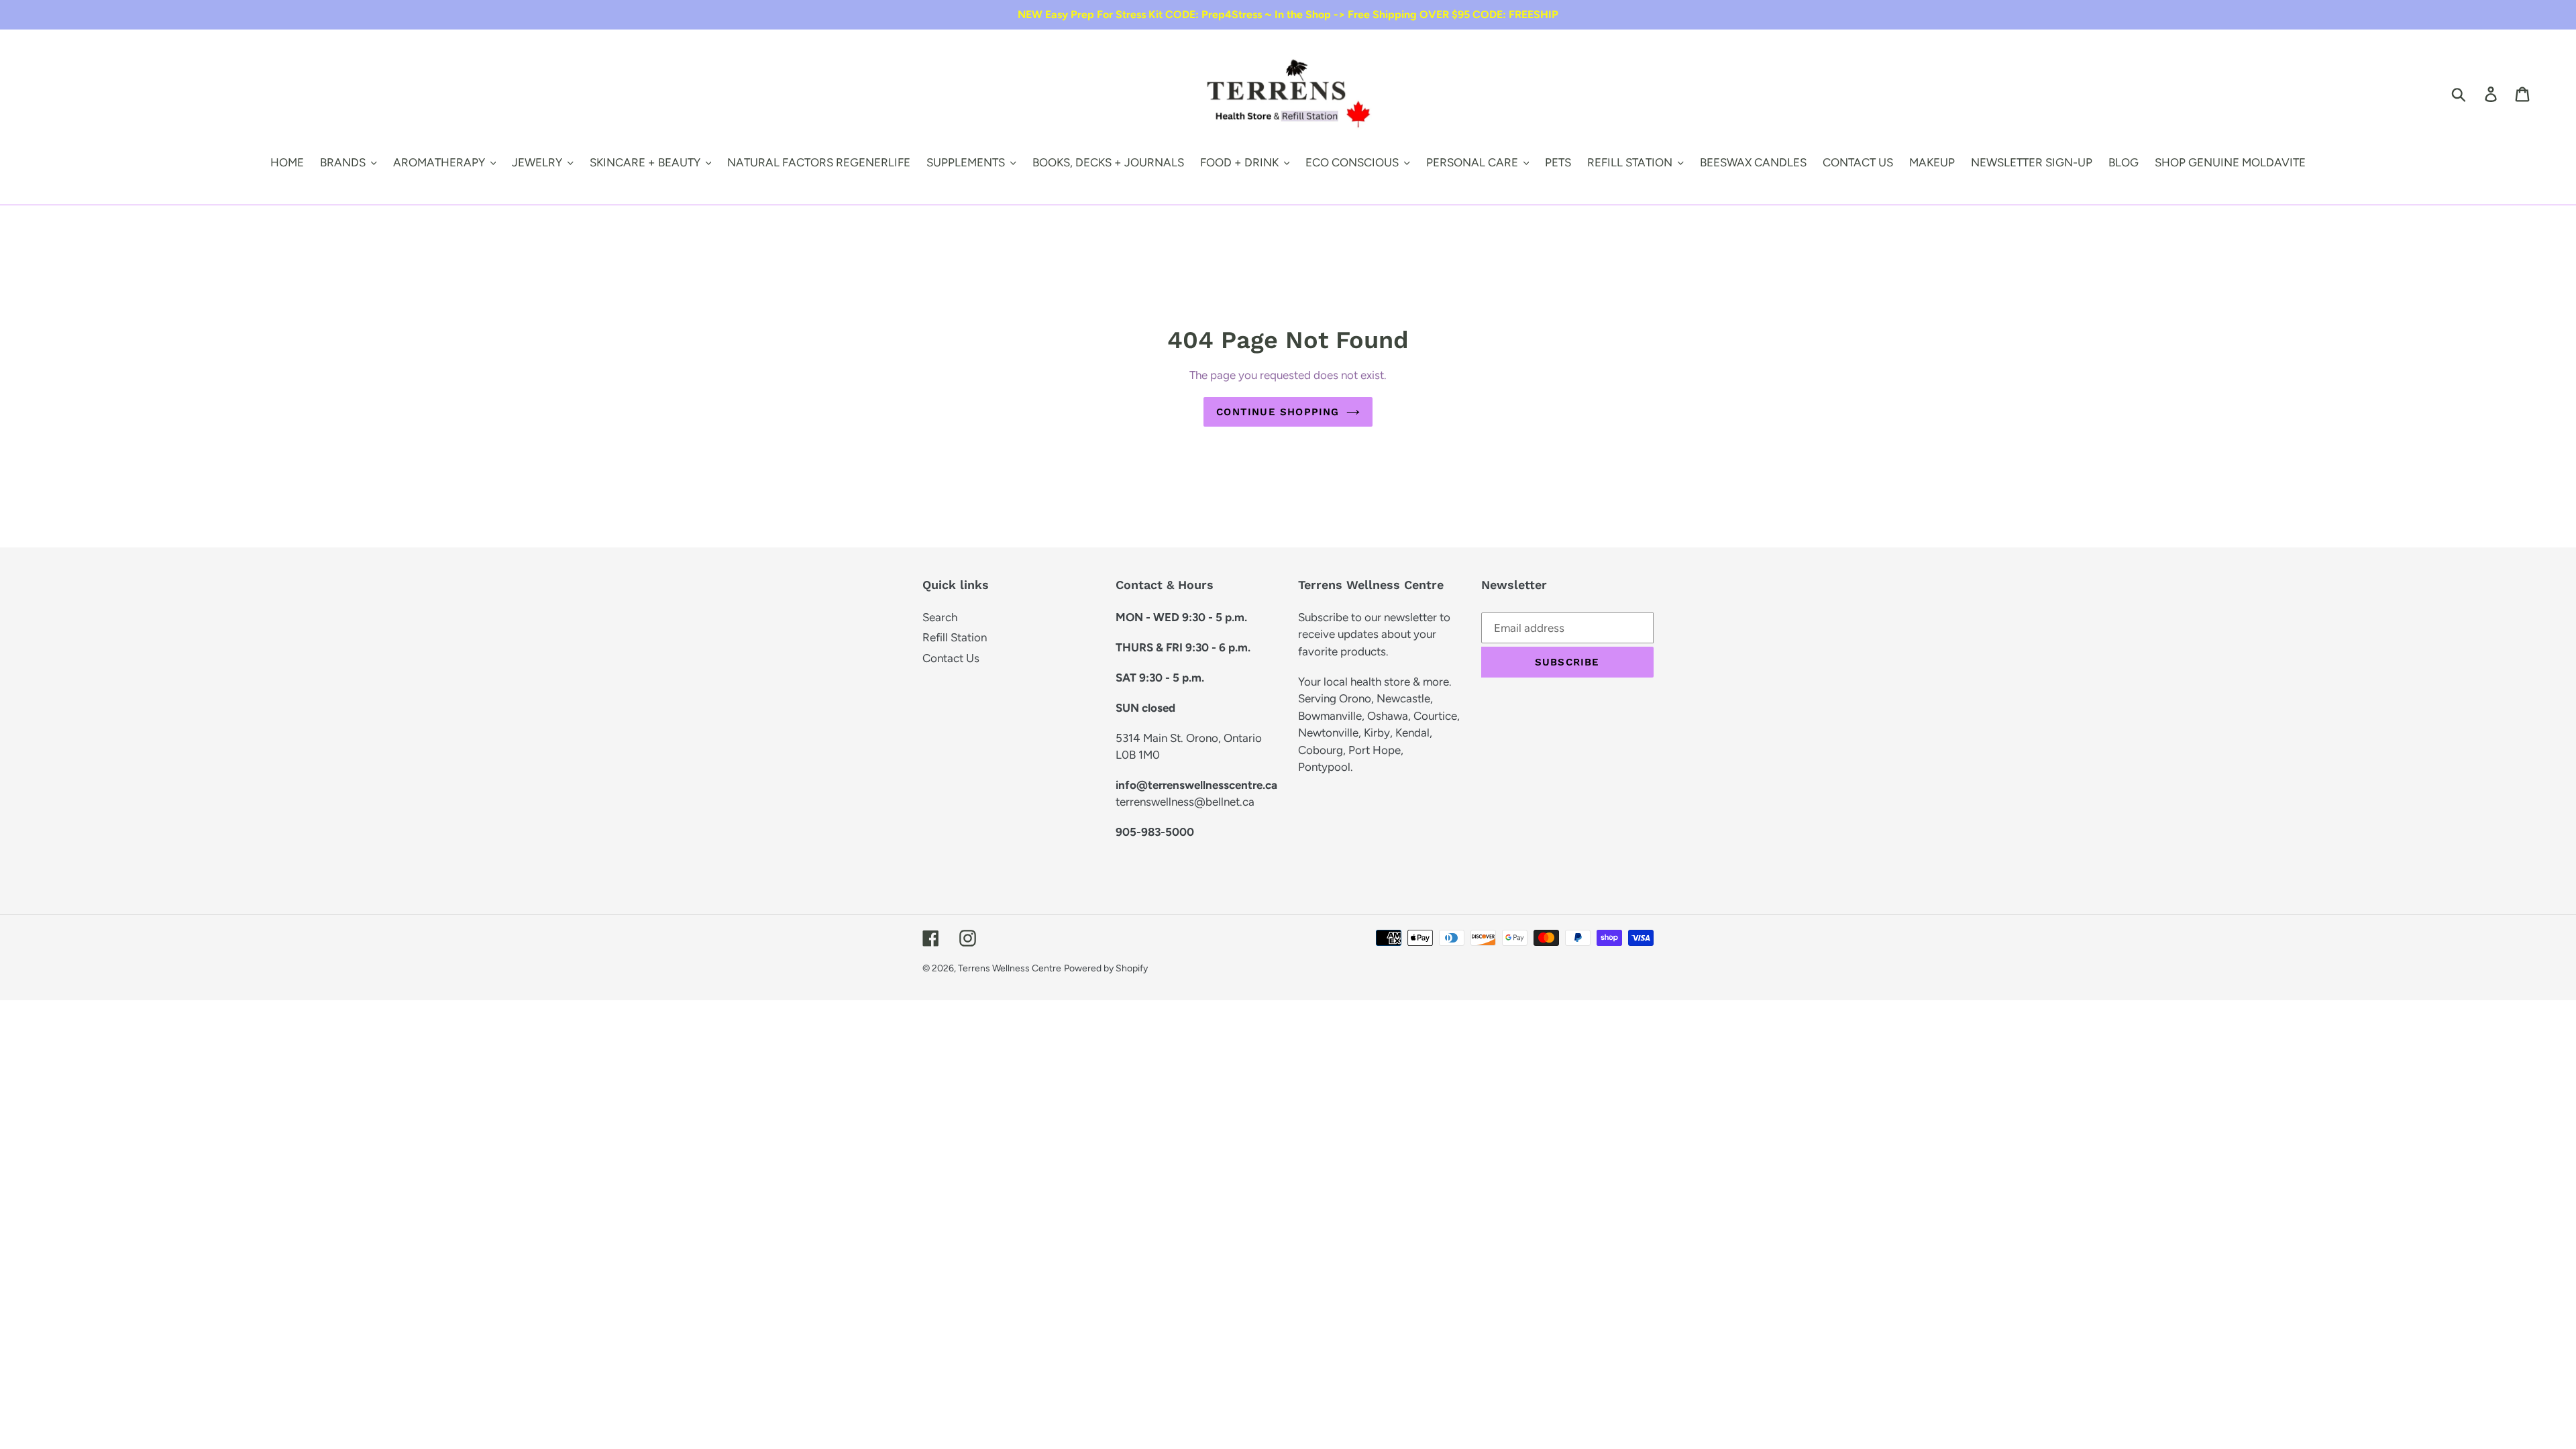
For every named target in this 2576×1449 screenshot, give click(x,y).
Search (940, 617)
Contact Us (951, 658)
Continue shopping (1278, 412)
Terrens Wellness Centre (1010, 968)
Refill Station (955, 637)
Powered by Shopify (1106, 968)
